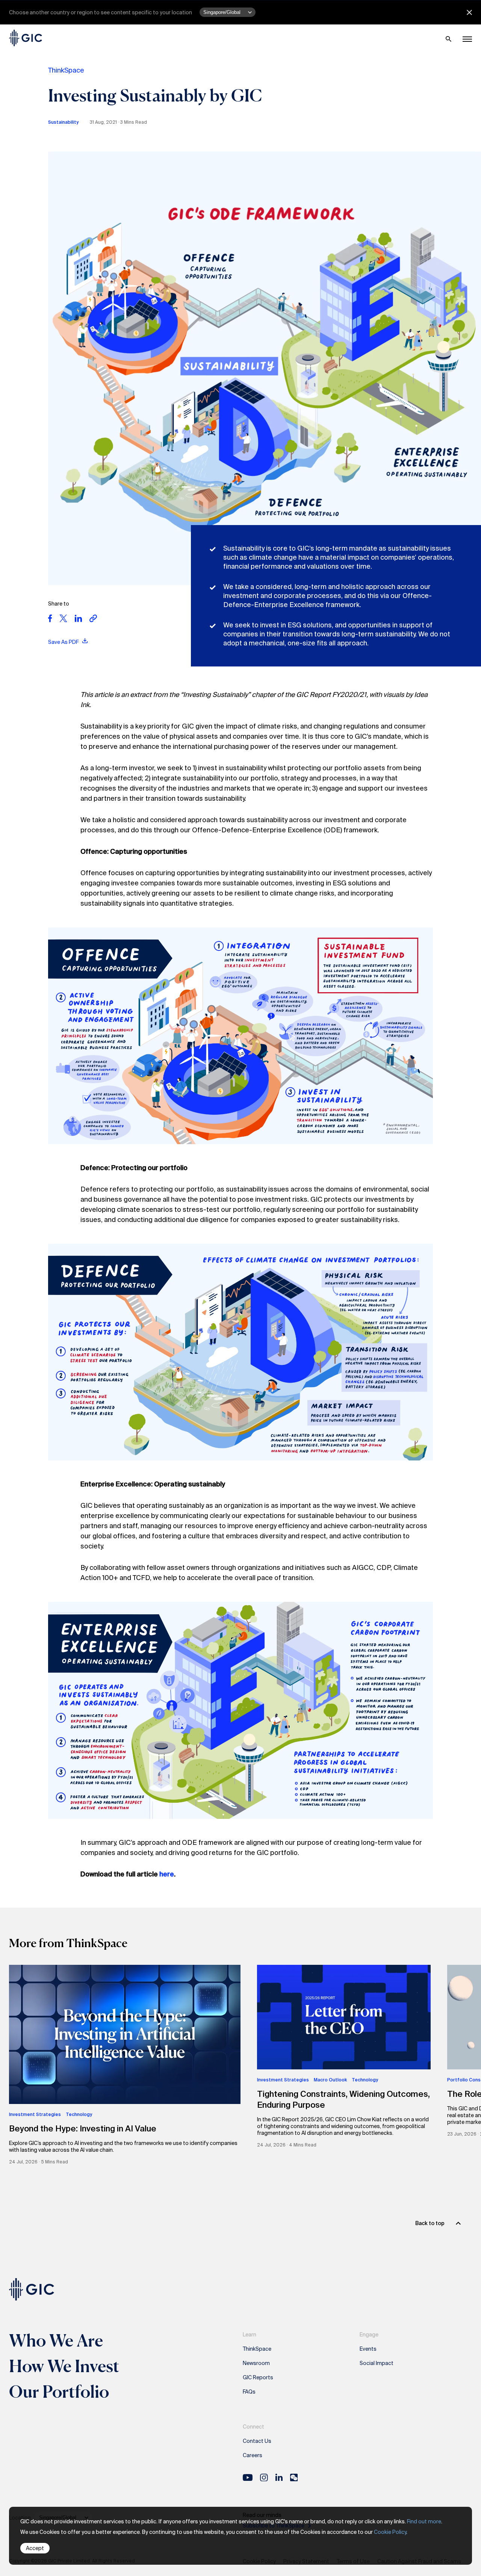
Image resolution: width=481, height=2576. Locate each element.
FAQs (249, 2392)
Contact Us (257, 2441)
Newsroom (256, 2363)
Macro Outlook (330, 2080)
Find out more (424, 2521)
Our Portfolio (59, 2391)
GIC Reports (258, 2377)
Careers (253, 2455)
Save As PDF (64, 642)
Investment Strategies (35, 2115)
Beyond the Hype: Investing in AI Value (83, 2129)
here (167, 1874)
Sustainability (63, 122)
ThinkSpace (66, 70)
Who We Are (56, 2340)
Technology (79, 2115)
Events (368, 2349)
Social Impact (377, 2363)
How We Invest (64, 2366)
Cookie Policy (390, 2532)
